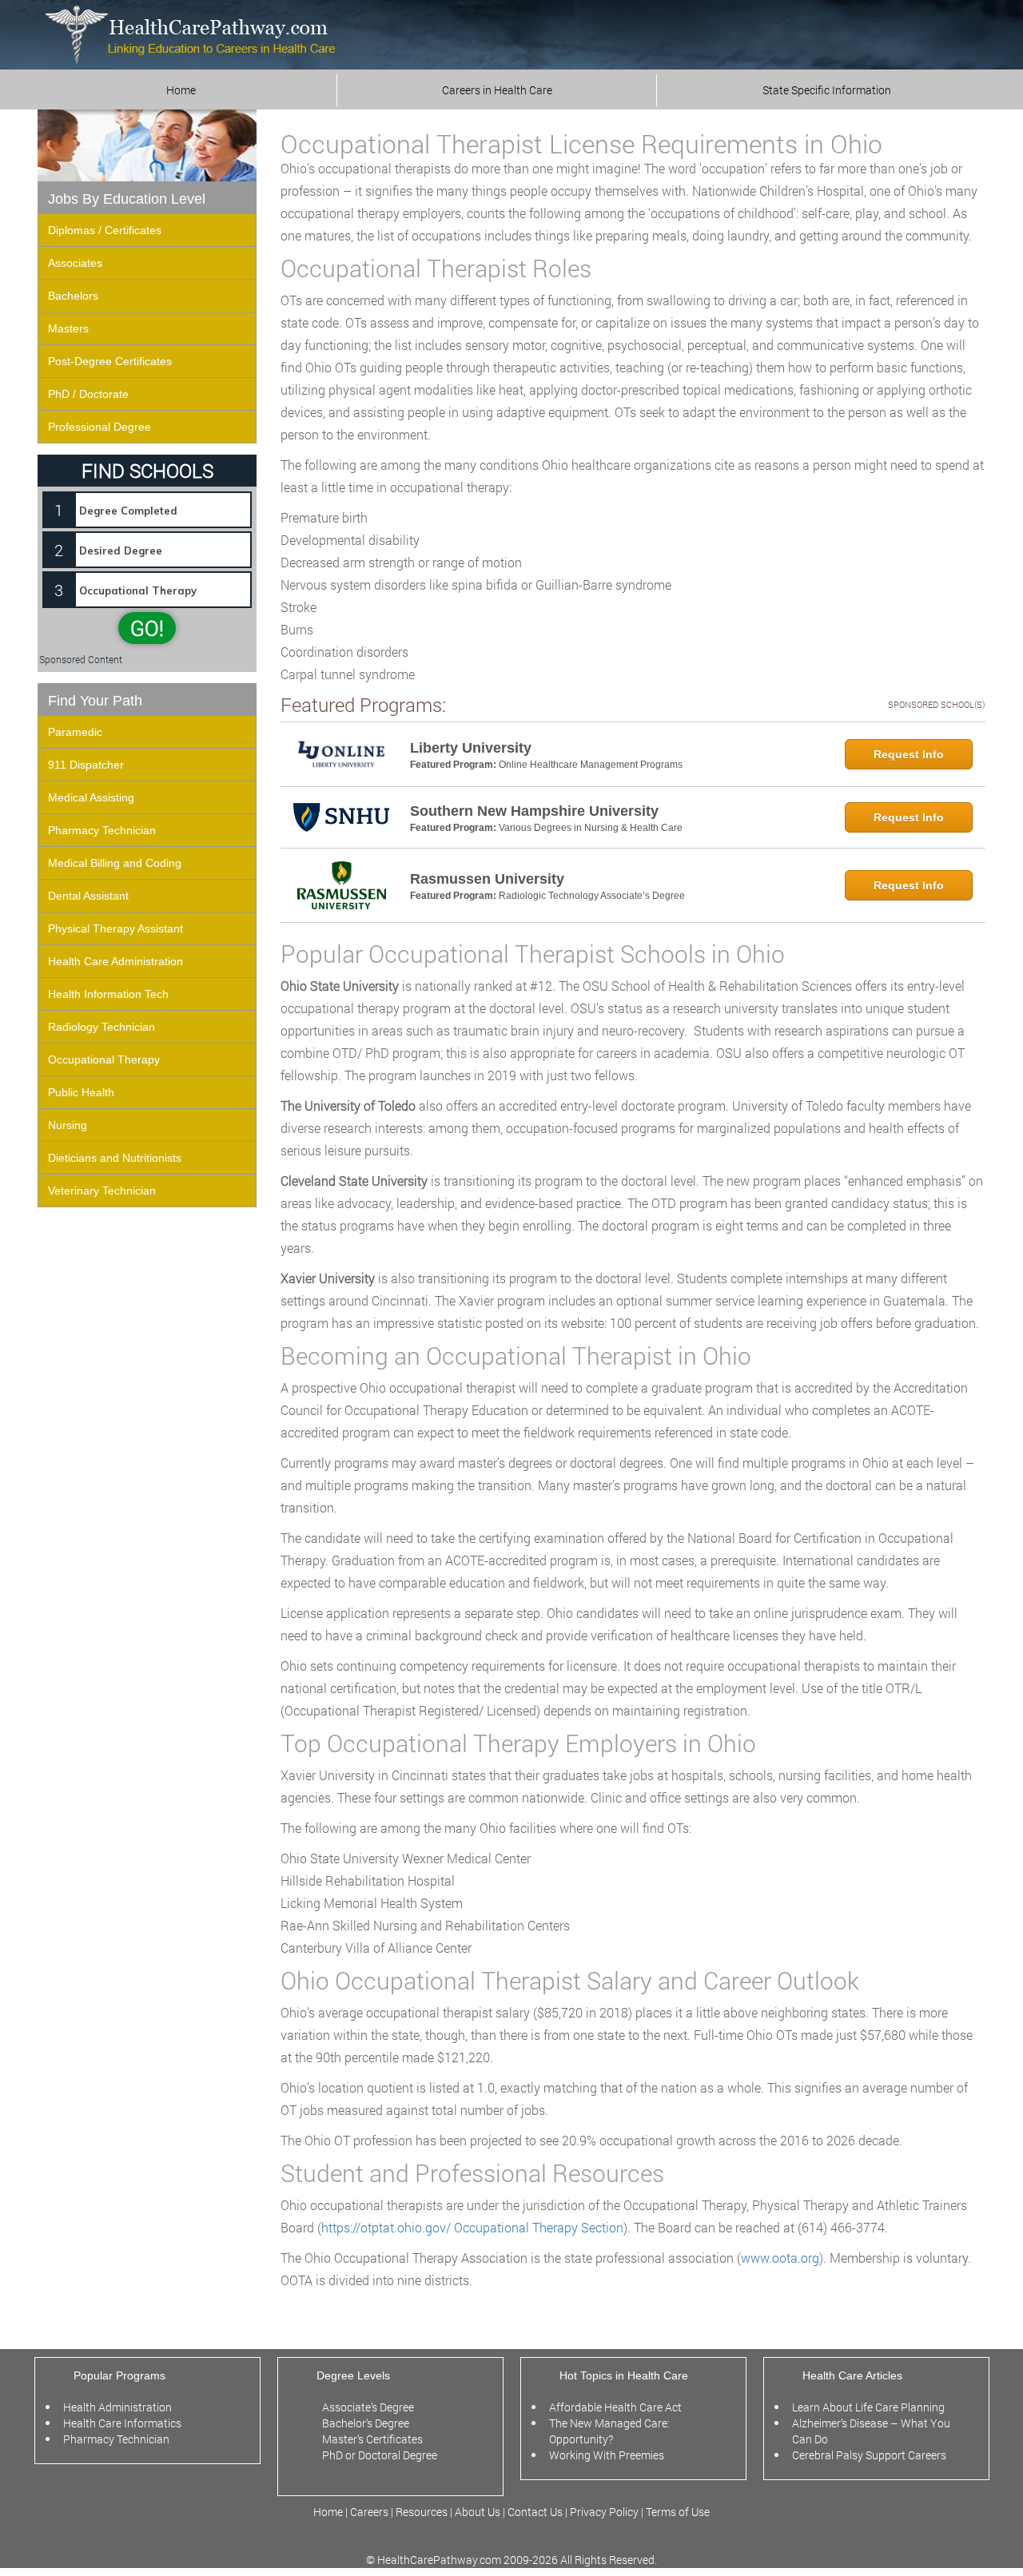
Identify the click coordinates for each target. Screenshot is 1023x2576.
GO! (147, 628)
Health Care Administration (115, 961)
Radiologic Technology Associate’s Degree (592, 896)
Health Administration (117, 2407)
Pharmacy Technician (102, 830)
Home (181, 90)
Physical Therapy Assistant (115, 928)
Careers (369, 2512)
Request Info (909, 754)
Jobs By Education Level (127, 199)
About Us (478, 2512)
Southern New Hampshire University (534, 811)
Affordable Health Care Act (615, 2407)
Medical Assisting (91, 797)
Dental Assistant (88, 896)
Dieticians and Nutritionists (115, 1158)
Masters (68, 328)
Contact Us (535, 2512)
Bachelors (73, 296)
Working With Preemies (607, 2455)
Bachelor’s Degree (366, 2423)
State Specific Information (827, 90)
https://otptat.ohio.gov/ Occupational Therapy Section (472, 2227)
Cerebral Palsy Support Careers (869, 2455)
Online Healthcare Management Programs (591, 765)
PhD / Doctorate (88, 394)
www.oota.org (780, 2258)
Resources (423, 2512)
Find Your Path (95, 701)
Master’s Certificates (372, 2439)
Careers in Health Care (497, 90)
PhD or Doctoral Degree (380, 2455)
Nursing (68, 1125)
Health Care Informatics (122, 2423)
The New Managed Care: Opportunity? (609, 2431)
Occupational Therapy (104, 1059)
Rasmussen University (487, 879)
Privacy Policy (604, 2512)
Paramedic (75, 732)
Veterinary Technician (102, 1191)
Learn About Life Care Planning (868, 2407)
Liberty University (471, 748)
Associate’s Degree (368, 2407)
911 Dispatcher (86, 765)
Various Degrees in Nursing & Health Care (591, 828)
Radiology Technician (102, 1027)
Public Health (81, 1092)
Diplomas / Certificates (105, 230)
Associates (75, 263)
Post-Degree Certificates (110, 361)
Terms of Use (678, 2512)
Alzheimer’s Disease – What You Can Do (871, 2431)
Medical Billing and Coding (115, 863)
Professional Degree (100, 427)
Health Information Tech (108, 994)
